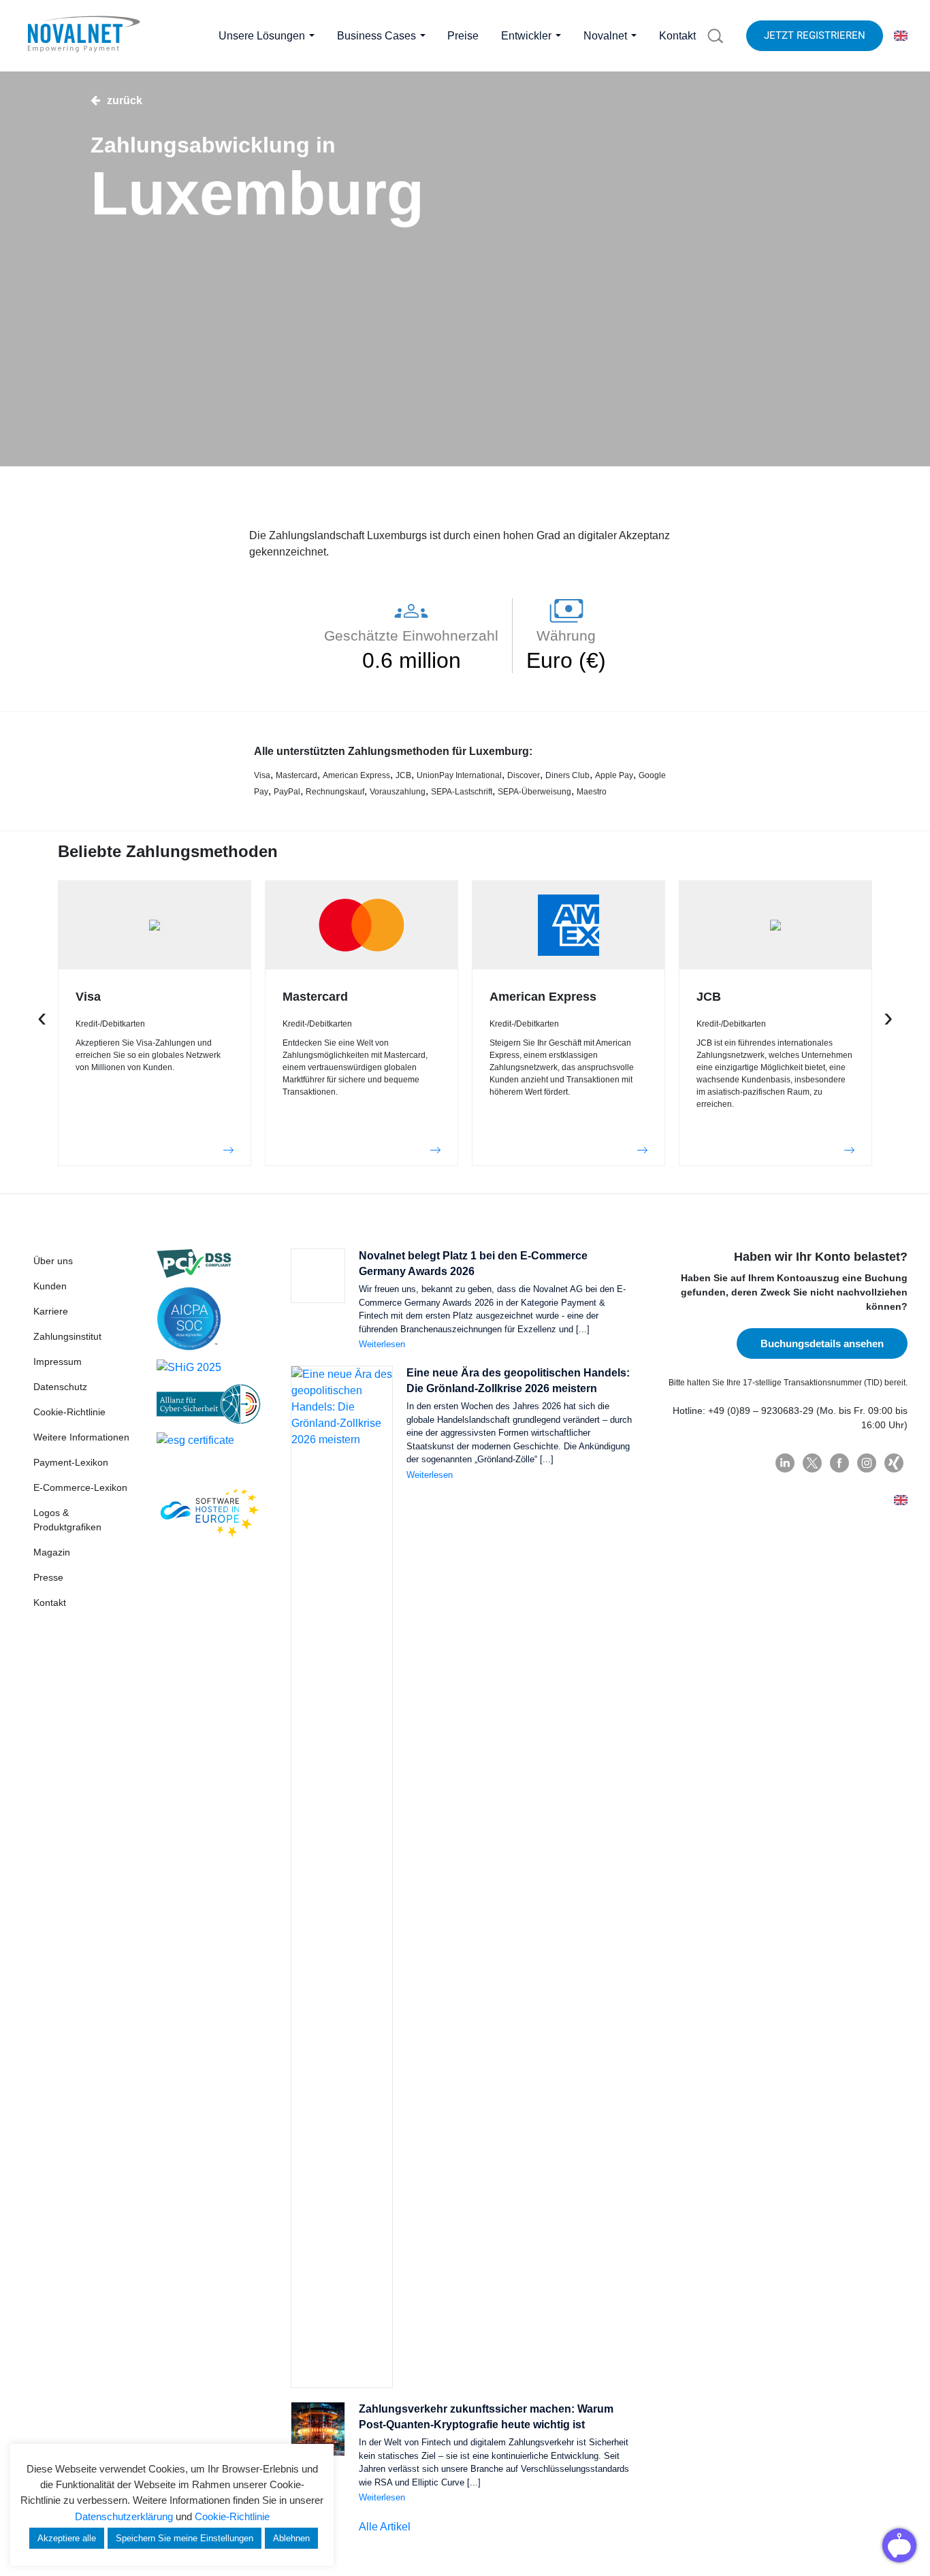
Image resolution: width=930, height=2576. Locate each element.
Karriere (51, 1311)
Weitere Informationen (81, 1437)
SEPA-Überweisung (534, 792)
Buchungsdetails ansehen (822, 1343)
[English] (901, 36)
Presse (48, 1577)
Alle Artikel (385, 2527)
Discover (524, 775)
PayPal (287, 792)
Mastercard (296, 775)
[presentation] (42, 1016)
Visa (262, 775)
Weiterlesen (382, 1344)
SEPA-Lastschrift (462, 792)
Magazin (52, 1552)
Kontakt (50, 1603)
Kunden (50, 1286)
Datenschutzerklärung (124, 2516)
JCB (403, 775)
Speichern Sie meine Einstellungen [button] (185, 2538)
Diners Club (567, 775)
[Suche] (716, 36)
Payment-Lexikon (71, 1462)
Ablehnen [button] (291, 2538)
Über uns (53, 1261)
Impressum (58, 1362)
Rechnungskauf (335, 792)
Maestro (592, 792)
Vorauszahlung (398, 792)
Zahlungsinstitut (67, 1336)
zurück (125, 100)
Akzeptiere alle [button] (67, 2538)
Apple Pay (614, 775)
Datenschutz (60, 1387)
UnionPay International (459, 775)
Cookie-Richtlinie (69, 1412)
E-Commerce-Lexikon (80, 1487)
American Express (356, 775)
